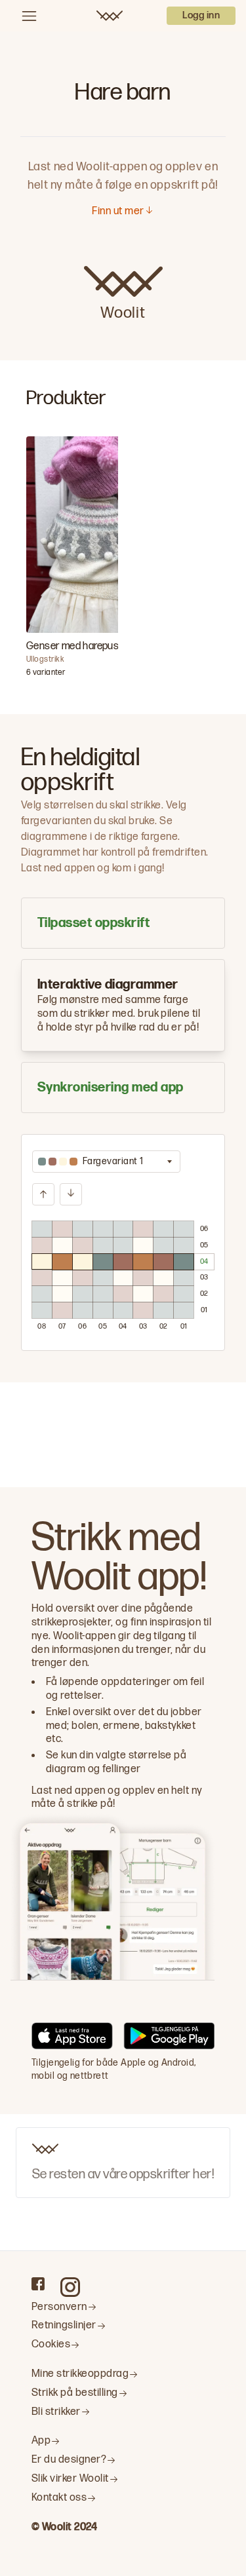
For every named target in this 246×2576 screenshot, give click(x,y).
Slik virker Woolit (70, 2479)
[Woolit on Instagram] (70, 2287)
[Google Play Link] (169, 2038)
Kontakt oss (59, 2498)
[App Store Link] (72, 2038)
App (41, 2441)
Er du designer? (69, 2460)
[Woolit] (110, 16)
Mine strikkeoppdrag (80, 2374)
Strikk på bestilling (75, 2393)
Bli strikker (56, 2412)
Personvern (59, 2307)
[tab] (123, 923)
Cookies (51, 2344)
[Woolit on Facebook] (38, 2284)
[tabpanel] (123, 1242)
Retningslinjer (64, 2325)
